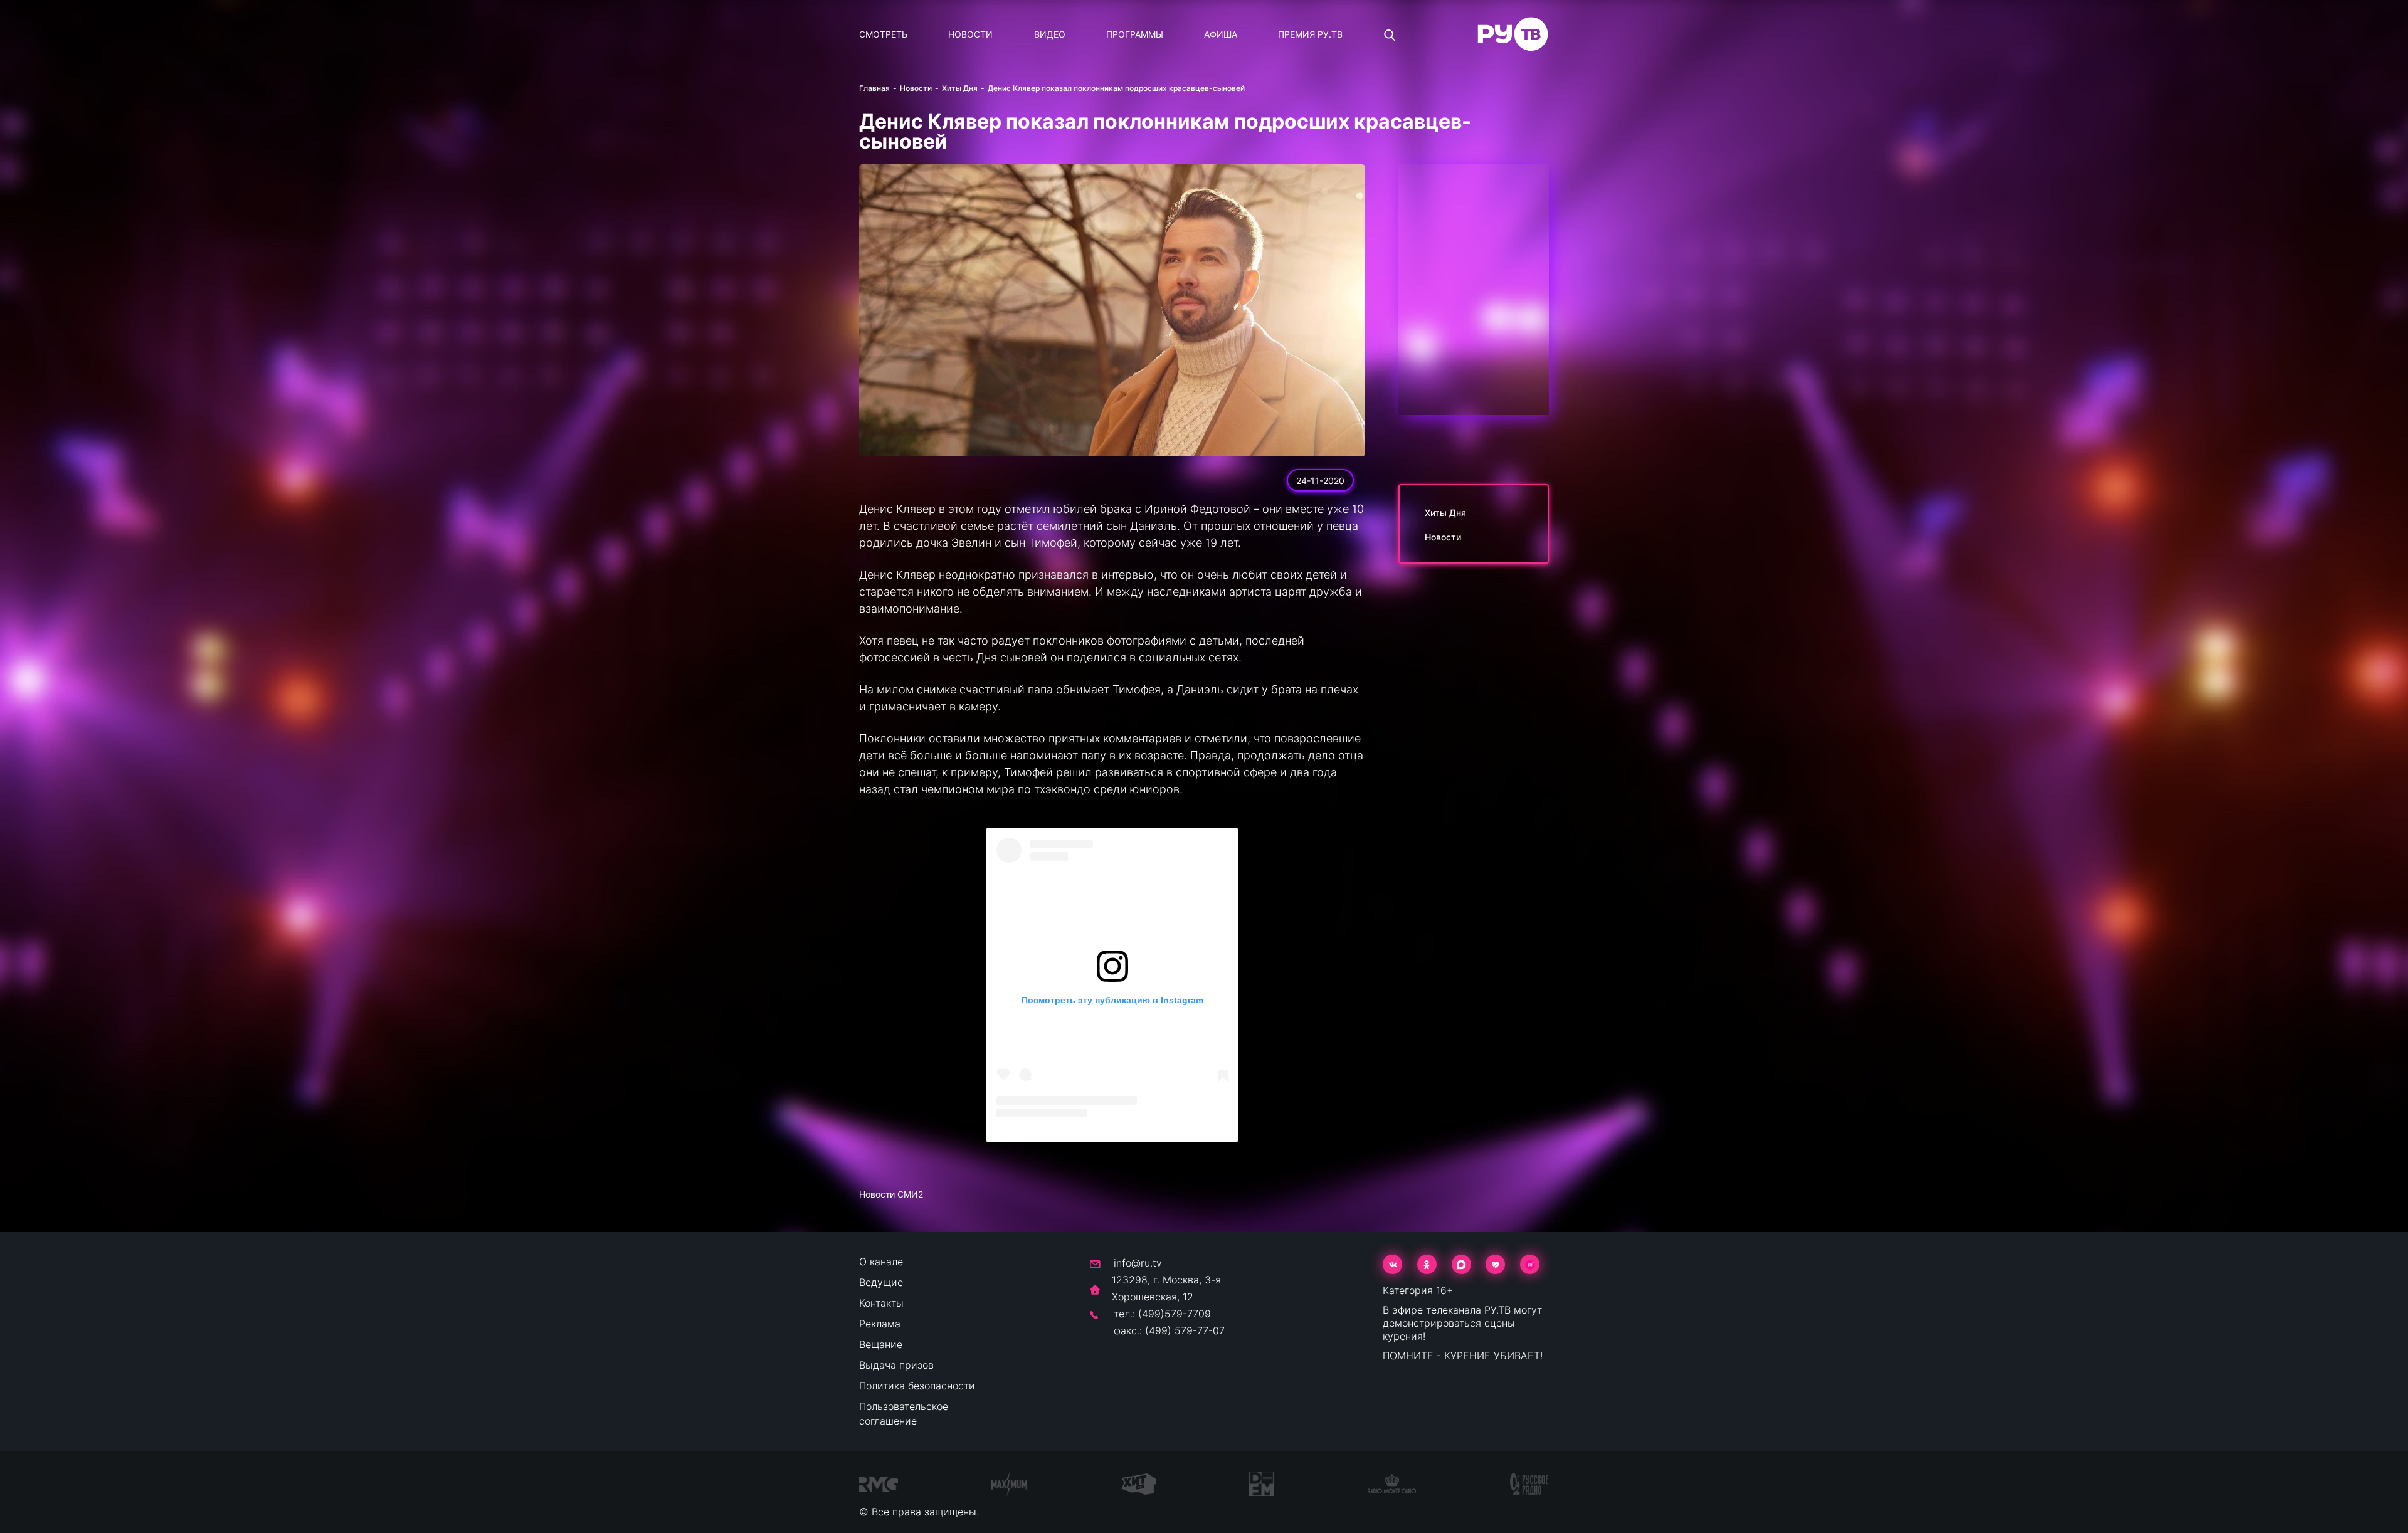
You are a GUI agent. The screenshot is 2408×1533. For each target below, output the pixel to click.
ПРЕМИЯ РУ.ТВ (1310, 34)
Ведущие (881, 1282)
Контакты (881, 1303)
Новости (970, 34)
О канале (881, 1262)
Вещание (881, 1344)
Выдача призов (896, 1365)
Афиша (1221, 34)
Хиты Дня (960, 88)
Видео (1050, 34)
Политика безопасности (917, 1386)
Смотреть (883, 34)
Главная (874, 88)
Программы (1135, 34)
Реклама (880, 1324)
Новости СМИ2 (891, 1194)
